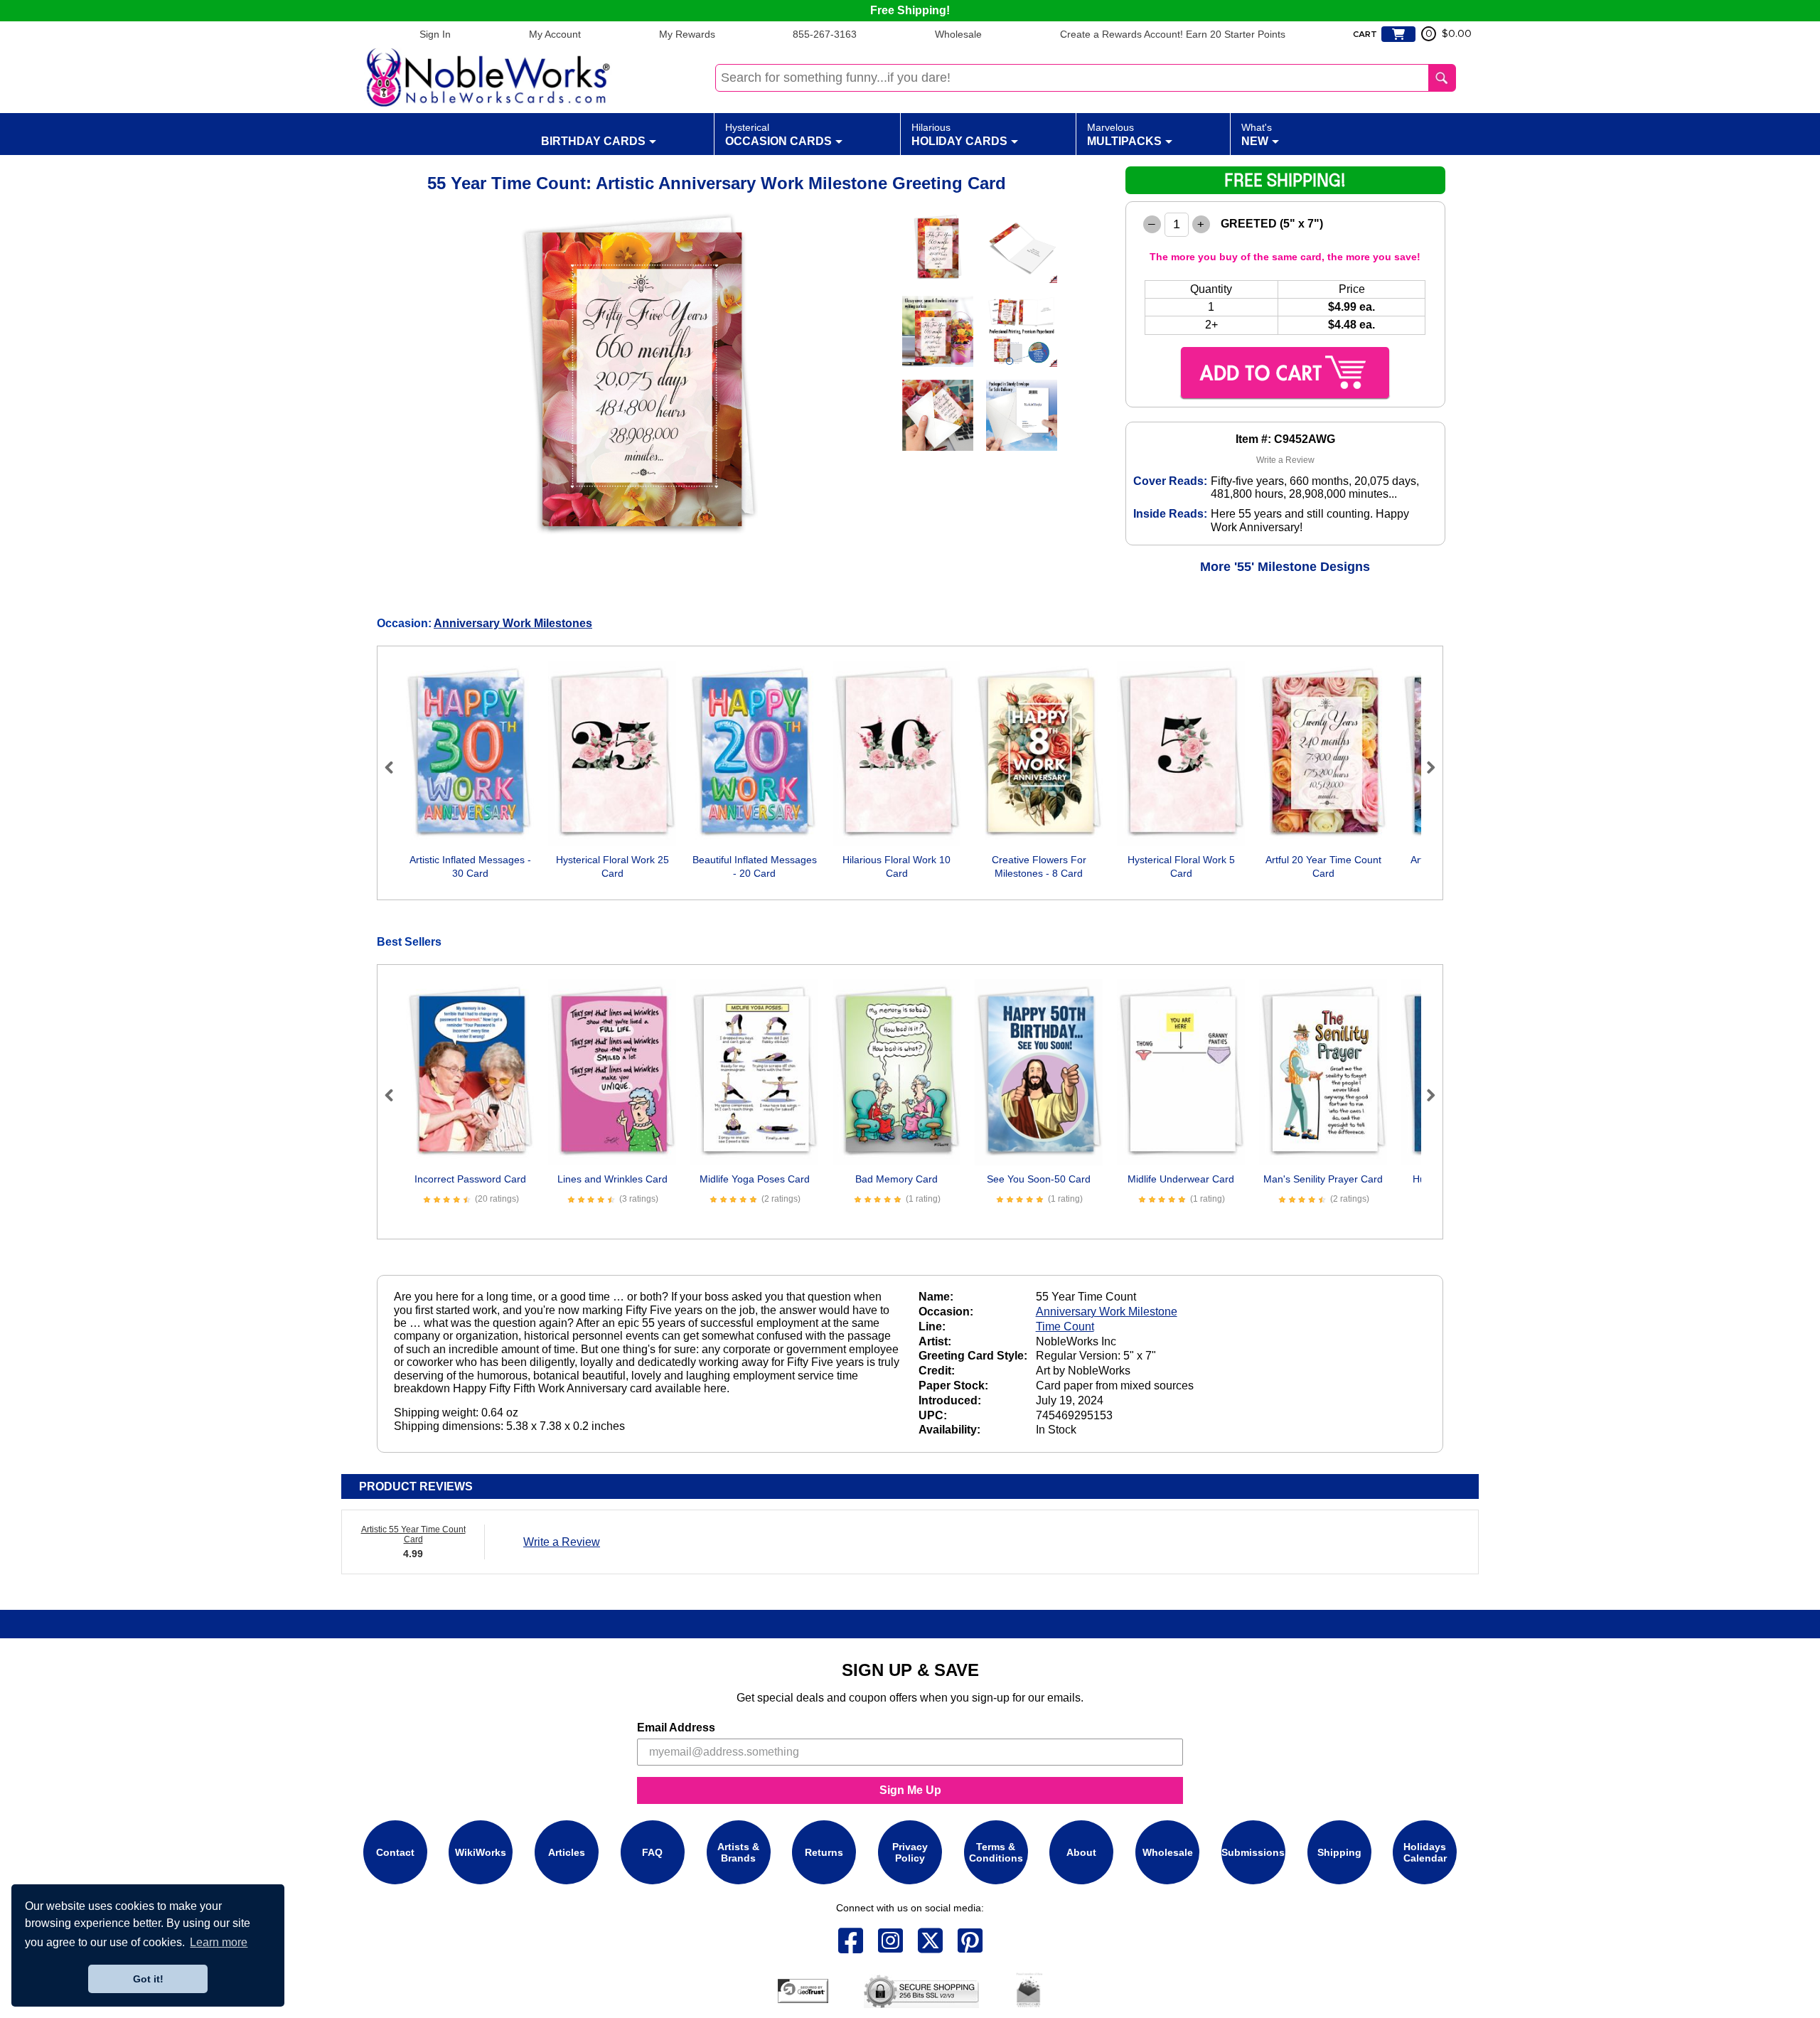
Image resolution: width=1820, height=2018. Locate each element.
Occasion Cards (778, 134)
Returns (824, 1852)
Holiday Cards (959, 134)
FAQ (652, 1852)
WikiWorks (481, 1852)
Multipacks (1124, 134)
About (1081, 1852)
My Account (555, 34)
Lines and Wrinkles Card (612, 1179)
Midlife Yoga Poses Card (755, 1179)
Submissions (1253, 1852)
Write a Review (1285, 460)
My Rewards (687, 34)
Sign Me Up (910, 1790)
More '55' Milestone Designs (1285, 567)
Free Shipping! (910, 10)
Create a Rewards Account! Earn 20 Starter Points (1173, 34)
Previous (395, 767)
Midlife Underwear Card (1181, 1179)
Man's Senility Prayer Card (1323, 1179)
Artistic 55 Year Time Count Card (413, 1534)
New (1257, 134)
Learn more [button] (219, 1942)
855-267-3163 (825, 34)
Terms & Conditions (996, 1852)
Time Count (1065, 1326)
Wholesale (958, 34)
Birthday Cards (593, 141)
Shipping (1339, 1852)
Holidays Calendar (1425, 1852)
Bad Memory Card (896, 1179)
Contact (395, 1852)
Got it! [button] (148, 1979)
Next (1425, 767)
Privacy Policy (910, 1852)
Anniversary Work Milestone (1107, 1312)
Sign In (435, 34)
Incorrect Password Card (470, 1179)
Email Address (676, 1728)
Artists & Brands (738, 1852)
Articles (567, 1852)
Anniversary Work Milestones (513, 623)
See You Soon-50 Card (1039, 1179)
